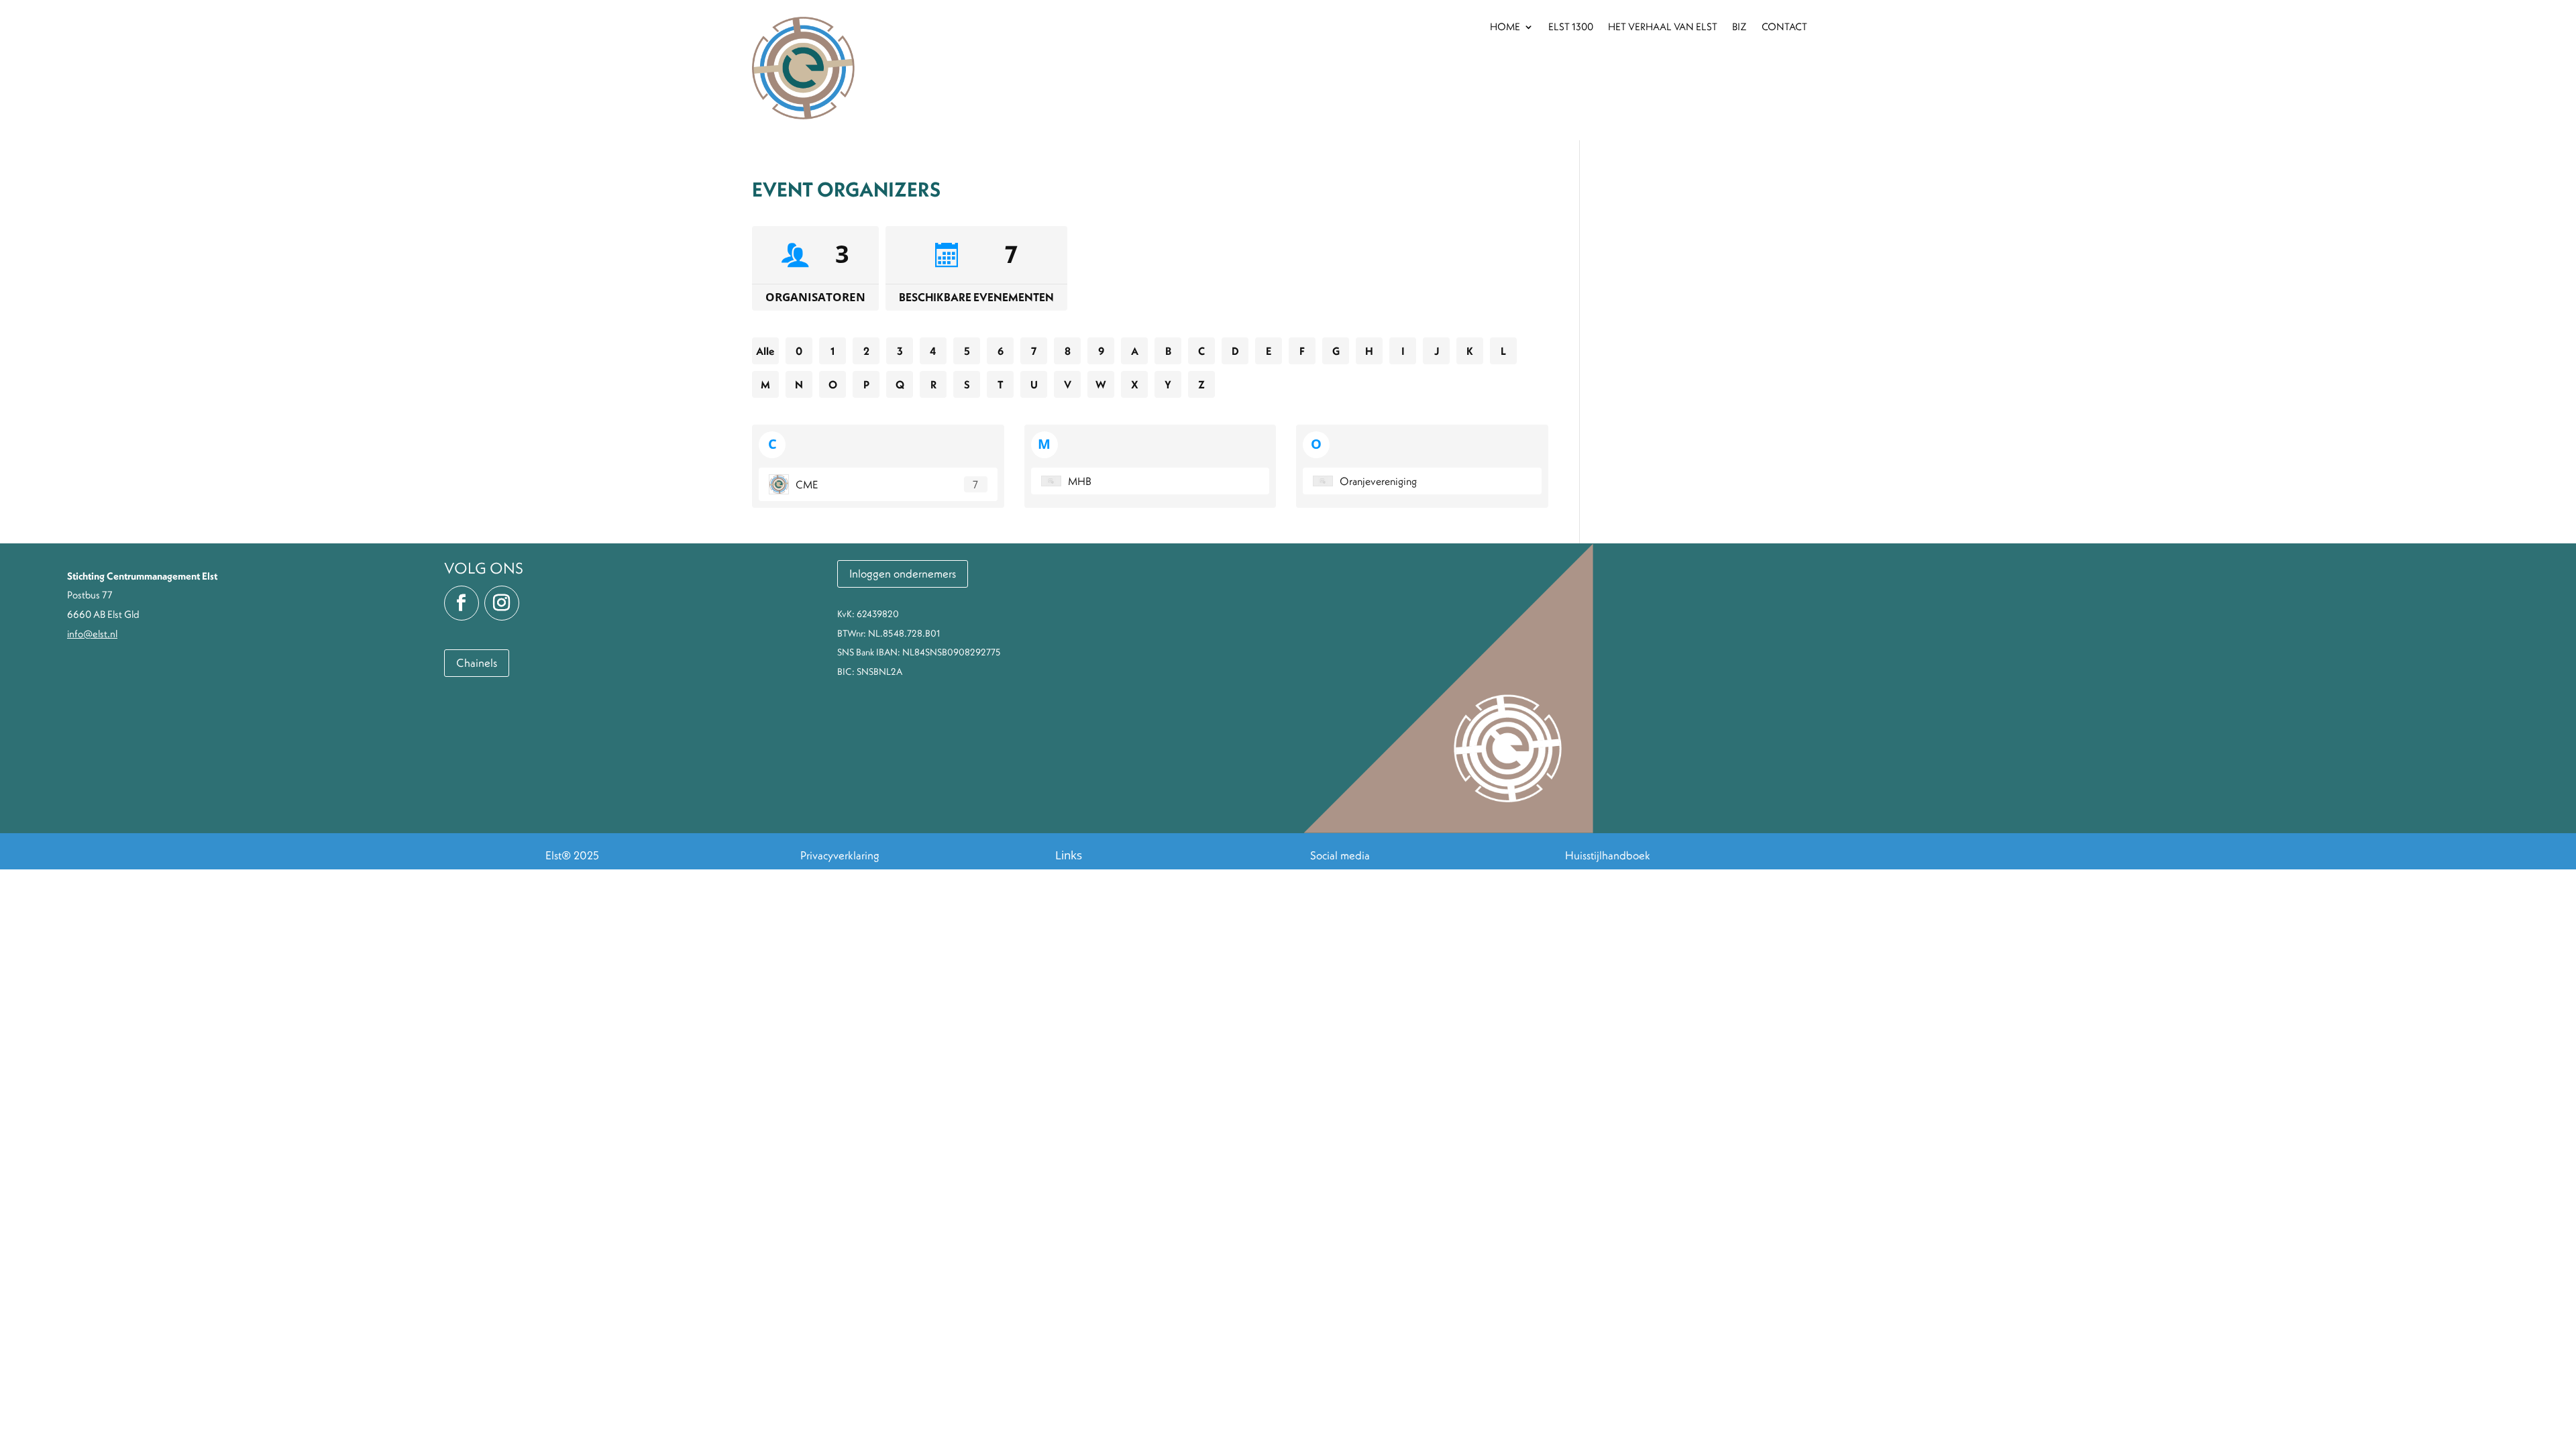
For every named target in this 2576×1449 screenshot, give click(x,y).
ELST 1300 (1571, 28)
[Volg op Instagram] (502, 603)
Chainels (477, 663)
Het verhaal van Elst (1663, 28)
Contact (1784, 28)
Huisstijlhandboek (1608, 855)
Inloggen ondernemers (903, 574)
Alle (765, 351)
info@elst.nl (92, 634)
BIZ (1739, 28)
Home (1505, 28)
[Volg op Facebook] (462, 603)
